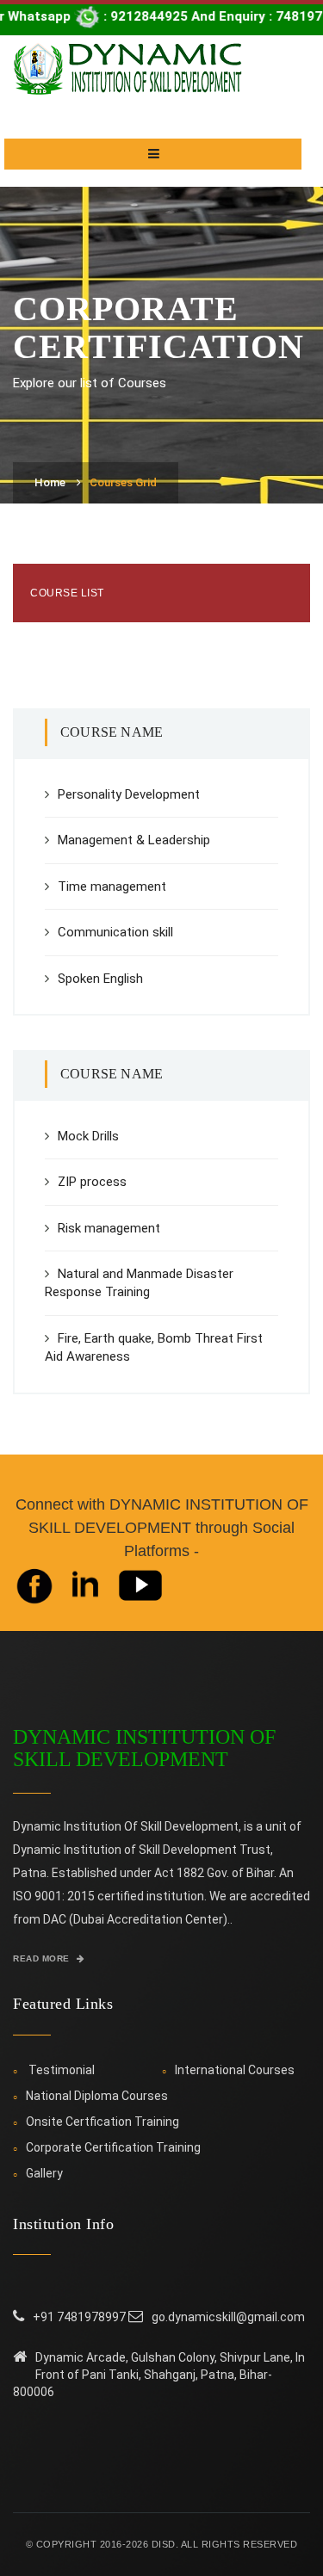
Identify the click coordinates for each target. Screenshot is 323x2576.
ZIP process (92, 1182)
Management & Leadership (134, 840)
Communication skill (115, 932)
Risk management (109, 1228)
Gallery (44, 2173)
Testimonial (62, 2070)
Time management (112, 886)
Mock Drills (88, 1136)
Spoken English (100, 979)
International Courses (235, 2070)
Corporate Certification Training (113, 2147)
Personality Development (129, 794)
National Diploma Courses (97, 2096)
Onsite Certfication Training (102, 2122)
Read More (43, 1958)
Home (50, 482)
